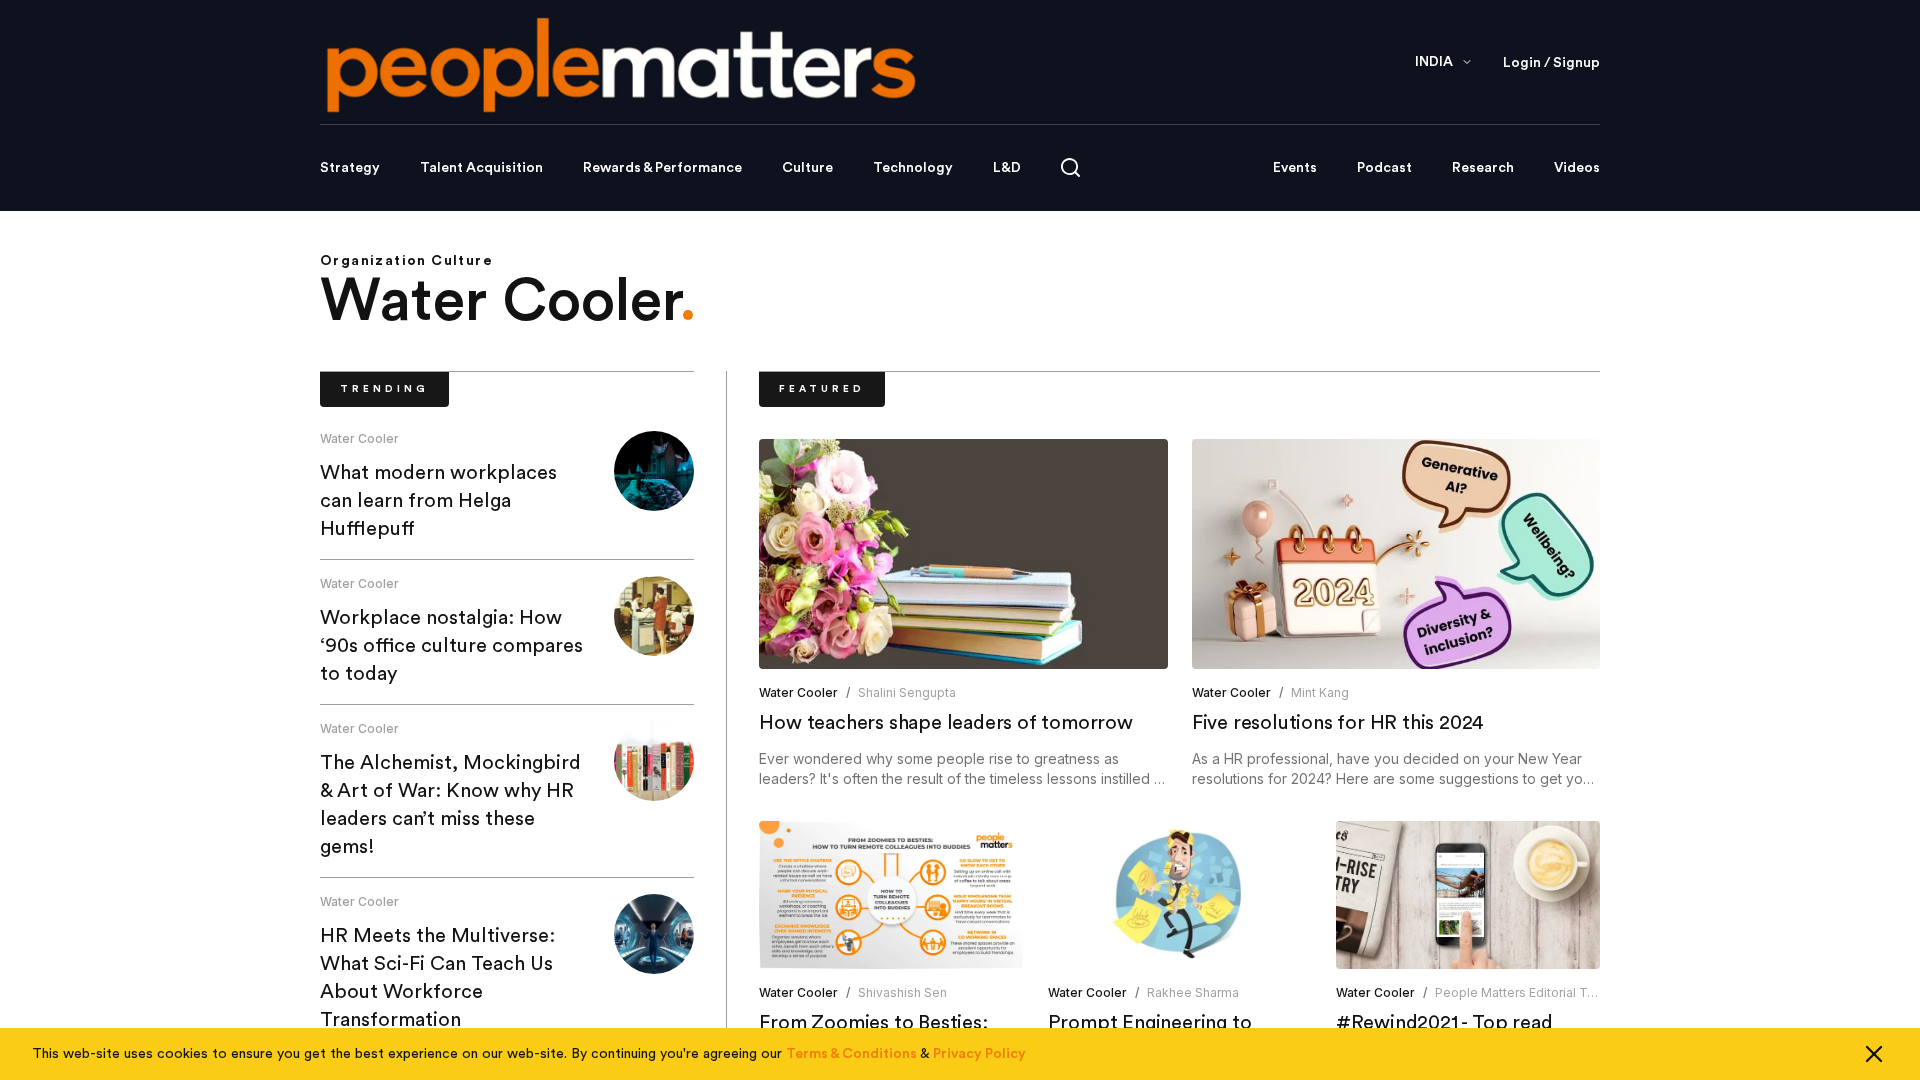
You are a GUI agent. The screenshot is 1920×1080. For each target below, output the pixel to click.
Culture (807, 168)
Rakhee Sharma (1193, 992)
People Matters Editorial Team (1524, 992)
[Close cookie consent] (1874, 1054)
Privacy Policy (979, 1054)
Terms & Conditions (851, 1054)
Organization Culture (406, 261)
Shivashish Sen (902, 992)
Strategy (350, 168)
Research (1483, 168)
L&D (1007, 168)
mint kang (1320, 692)
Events (1295, 168)
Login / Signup (1551, 63)
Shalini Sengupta (907, 692)
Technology (913, 168)
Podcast (1384, 168)
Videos (1577, 168)
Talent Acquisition (481, 168)
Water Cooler (359, 438)
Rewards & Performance (662, 168)
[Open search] (1070, 167)
